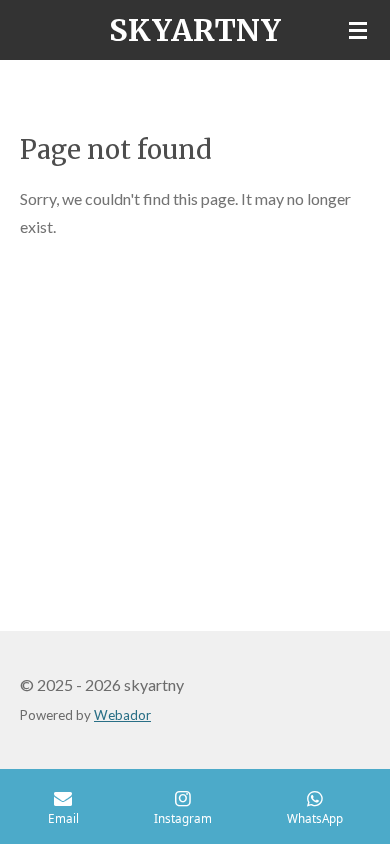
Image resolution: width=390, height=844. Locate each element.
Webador (122, 715)
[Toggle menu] (358, 30)
